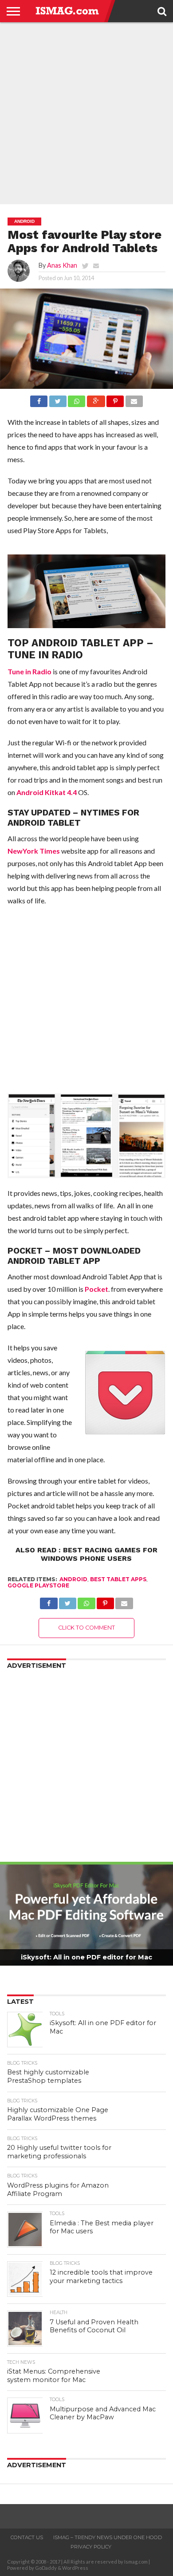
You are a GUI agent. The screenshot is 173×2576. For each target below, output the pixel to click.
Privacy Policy (91, 2547)
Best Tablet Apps (118, 1579)
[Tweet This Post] (57, 399)
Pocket (96, 1289)
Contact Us (27, 2537)
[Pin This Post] (115, 399)
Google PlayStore (38, 1585)
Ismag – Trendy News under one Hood (108, 2537)
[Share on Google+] (96, 399)
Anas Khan (62, 265)
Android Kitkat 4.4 (47, 792)
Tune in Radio (29, 671)
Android (73, 1579)
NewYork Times (34, 851)
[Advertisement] (86, 113)
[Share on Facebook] (39, 399)
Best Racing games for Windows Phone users (99, 1554)
